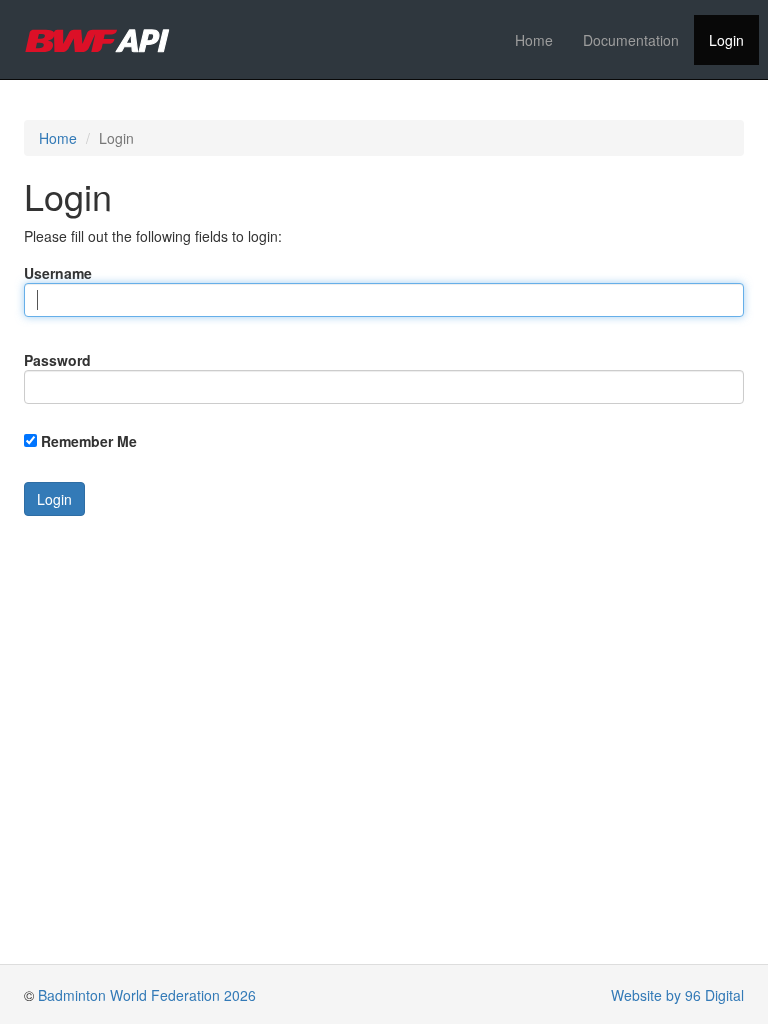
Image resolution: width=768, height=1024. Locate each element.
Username (58, 273)
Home (534, 40)
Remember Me (89, 441)
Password (57, 360)
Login (726, 40)
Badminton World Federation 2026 (147, 995)
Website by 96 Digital (677, 995)
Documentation (631, 40)
